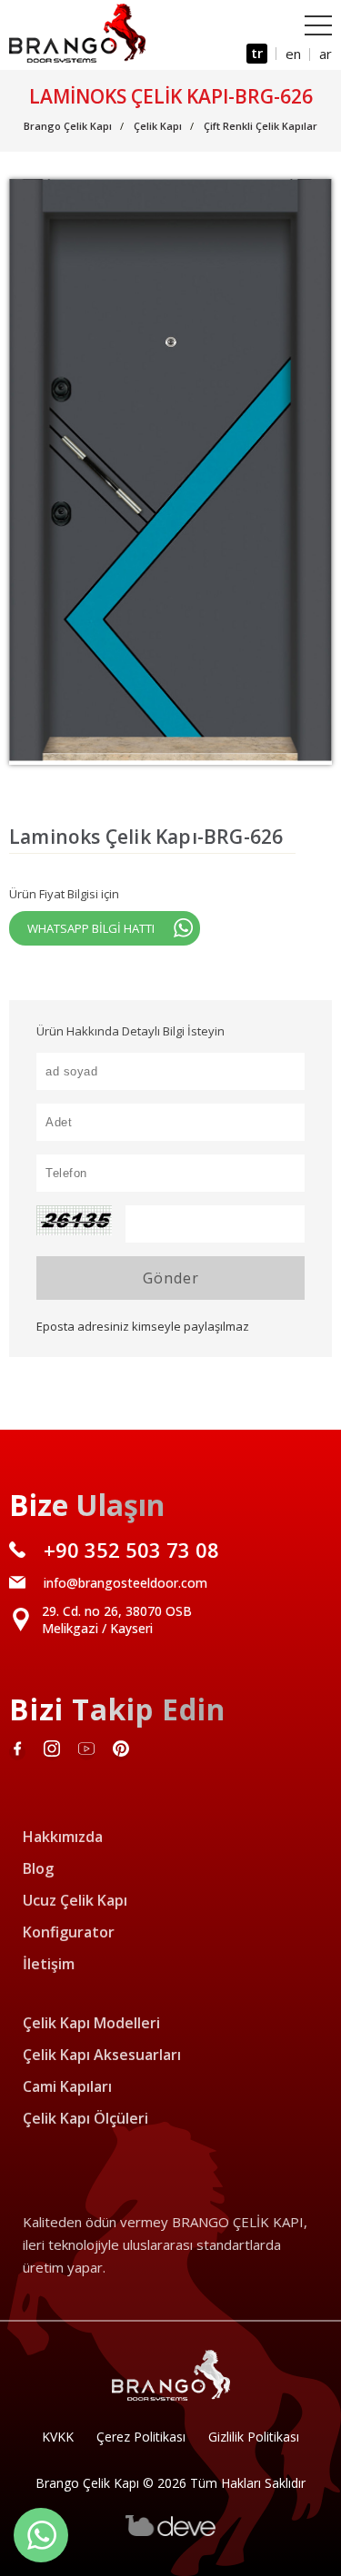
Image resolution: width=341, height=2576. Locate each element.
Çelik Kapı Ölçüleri (85, 2118)
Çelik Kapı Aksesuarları (102, 2055)
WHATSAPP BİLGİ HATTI (91, 928)
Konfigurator (69, 1932)
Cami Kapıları (67, 2086)
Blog (38, 1868)
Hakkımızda (63, 1837)
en (293, 54)
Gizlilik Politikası (254, 2437)
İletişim (49, 1964)
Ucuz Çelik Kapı (75, 1900)
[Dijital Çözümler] (171, 2532)
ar (326, 54)
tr (257, 53)
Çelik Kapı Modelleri (91, 2023)
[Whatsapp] (41, 2535)
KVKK (58, 2437)
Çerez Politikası (141, 2437)
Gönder (171, 1278)
